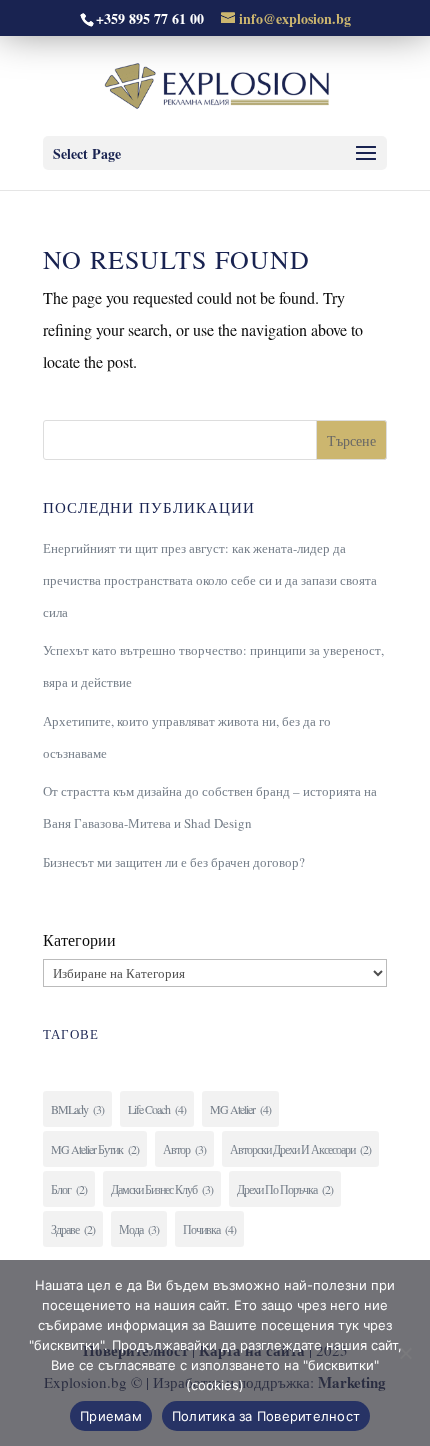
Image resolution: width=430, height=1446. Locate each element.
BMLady (77, 1109)
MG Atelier (240, 1109)
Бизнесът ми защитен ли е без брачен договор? (174, 862)
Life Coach (157, 1109)
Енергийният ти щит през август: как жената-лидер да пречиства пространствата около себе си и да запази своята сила (210, 580)
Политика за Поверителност (266, 1416)
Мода (139, 1229)
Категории (79, 939)
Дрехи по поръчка (285, 1189)
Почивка (209, 1229)
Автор (184, 1149)
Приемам (111, 1416)
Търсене (351, 440)
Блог (69, 1189)
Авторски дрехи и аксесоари (300, 1149)
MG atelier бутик (95, 1149)
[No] (405, 1353)
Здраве (73, 1229)
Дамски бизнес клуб (162, 1189)
